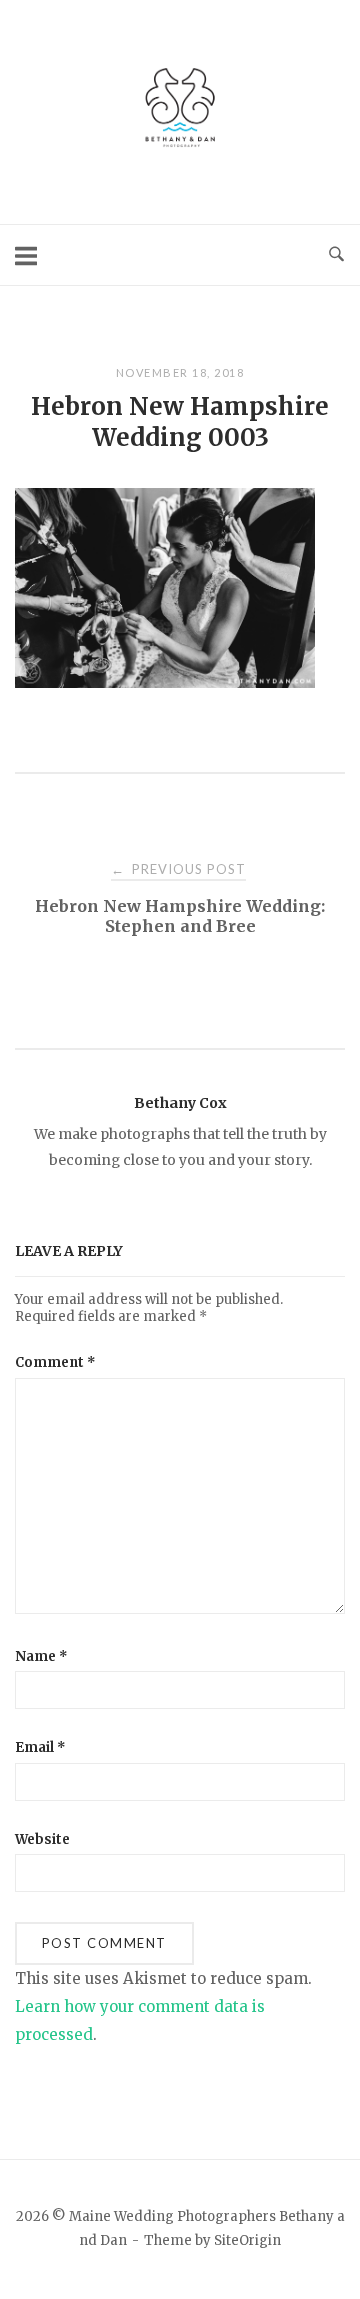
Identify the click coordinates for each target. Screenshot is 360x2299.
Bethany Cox (180, 1103)
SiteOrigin (247, 2240)
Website (42, 1839)
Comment (55, 1362)
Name (41, 1656)
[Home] (180, 149)
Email (40, 1747)
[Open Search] (336, 255)
